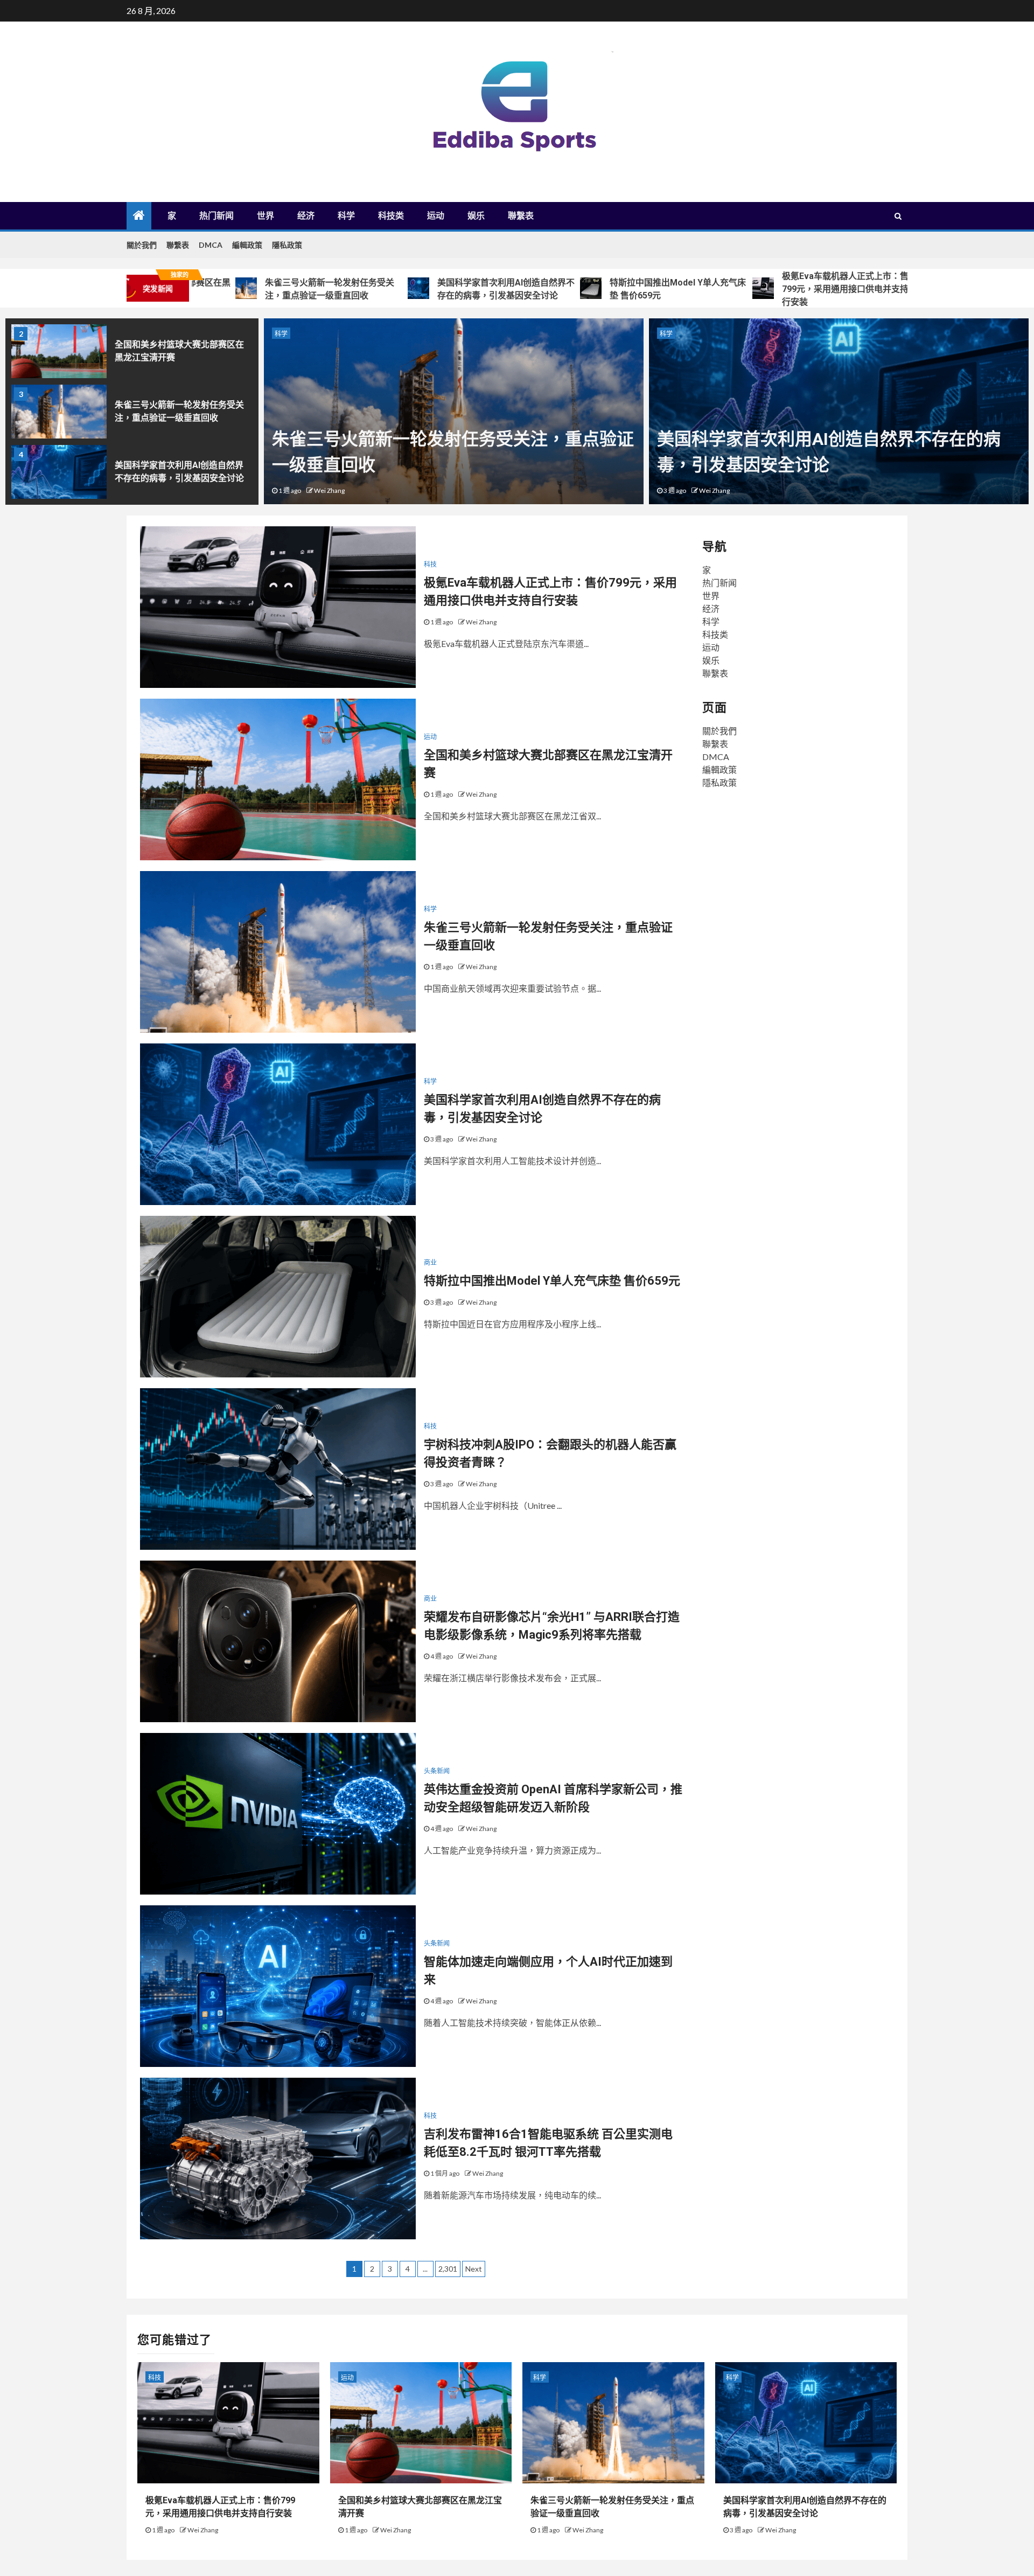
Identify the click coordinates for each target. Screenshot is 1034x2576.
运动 (436, 216)
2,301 (448, 2269)
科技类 (391, 216)
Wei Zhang (329, 490)
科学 (346, 216)
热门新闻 (216, 216)
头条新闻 (437, 1771)
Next (474, 2269)
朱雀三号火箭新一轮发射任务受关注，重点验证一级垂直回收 (234, 289)
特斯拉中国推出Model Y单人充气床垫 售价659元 (582, 289)
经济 (306, 216)
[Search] (898, 216)
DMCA (211, 245)
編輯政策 (247, 245)
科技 (430, 564)
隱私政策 (287, 245)
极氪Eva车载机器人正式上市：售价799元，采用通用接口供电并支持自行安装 (754, 289)
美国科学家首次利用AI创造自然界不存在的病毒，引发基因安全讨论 (411, 289)
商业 (666, 334)
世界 (266, 216)
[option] (132, 354)
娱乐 (476, 216)
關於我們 (142, 245)
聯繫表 (521, 216)
